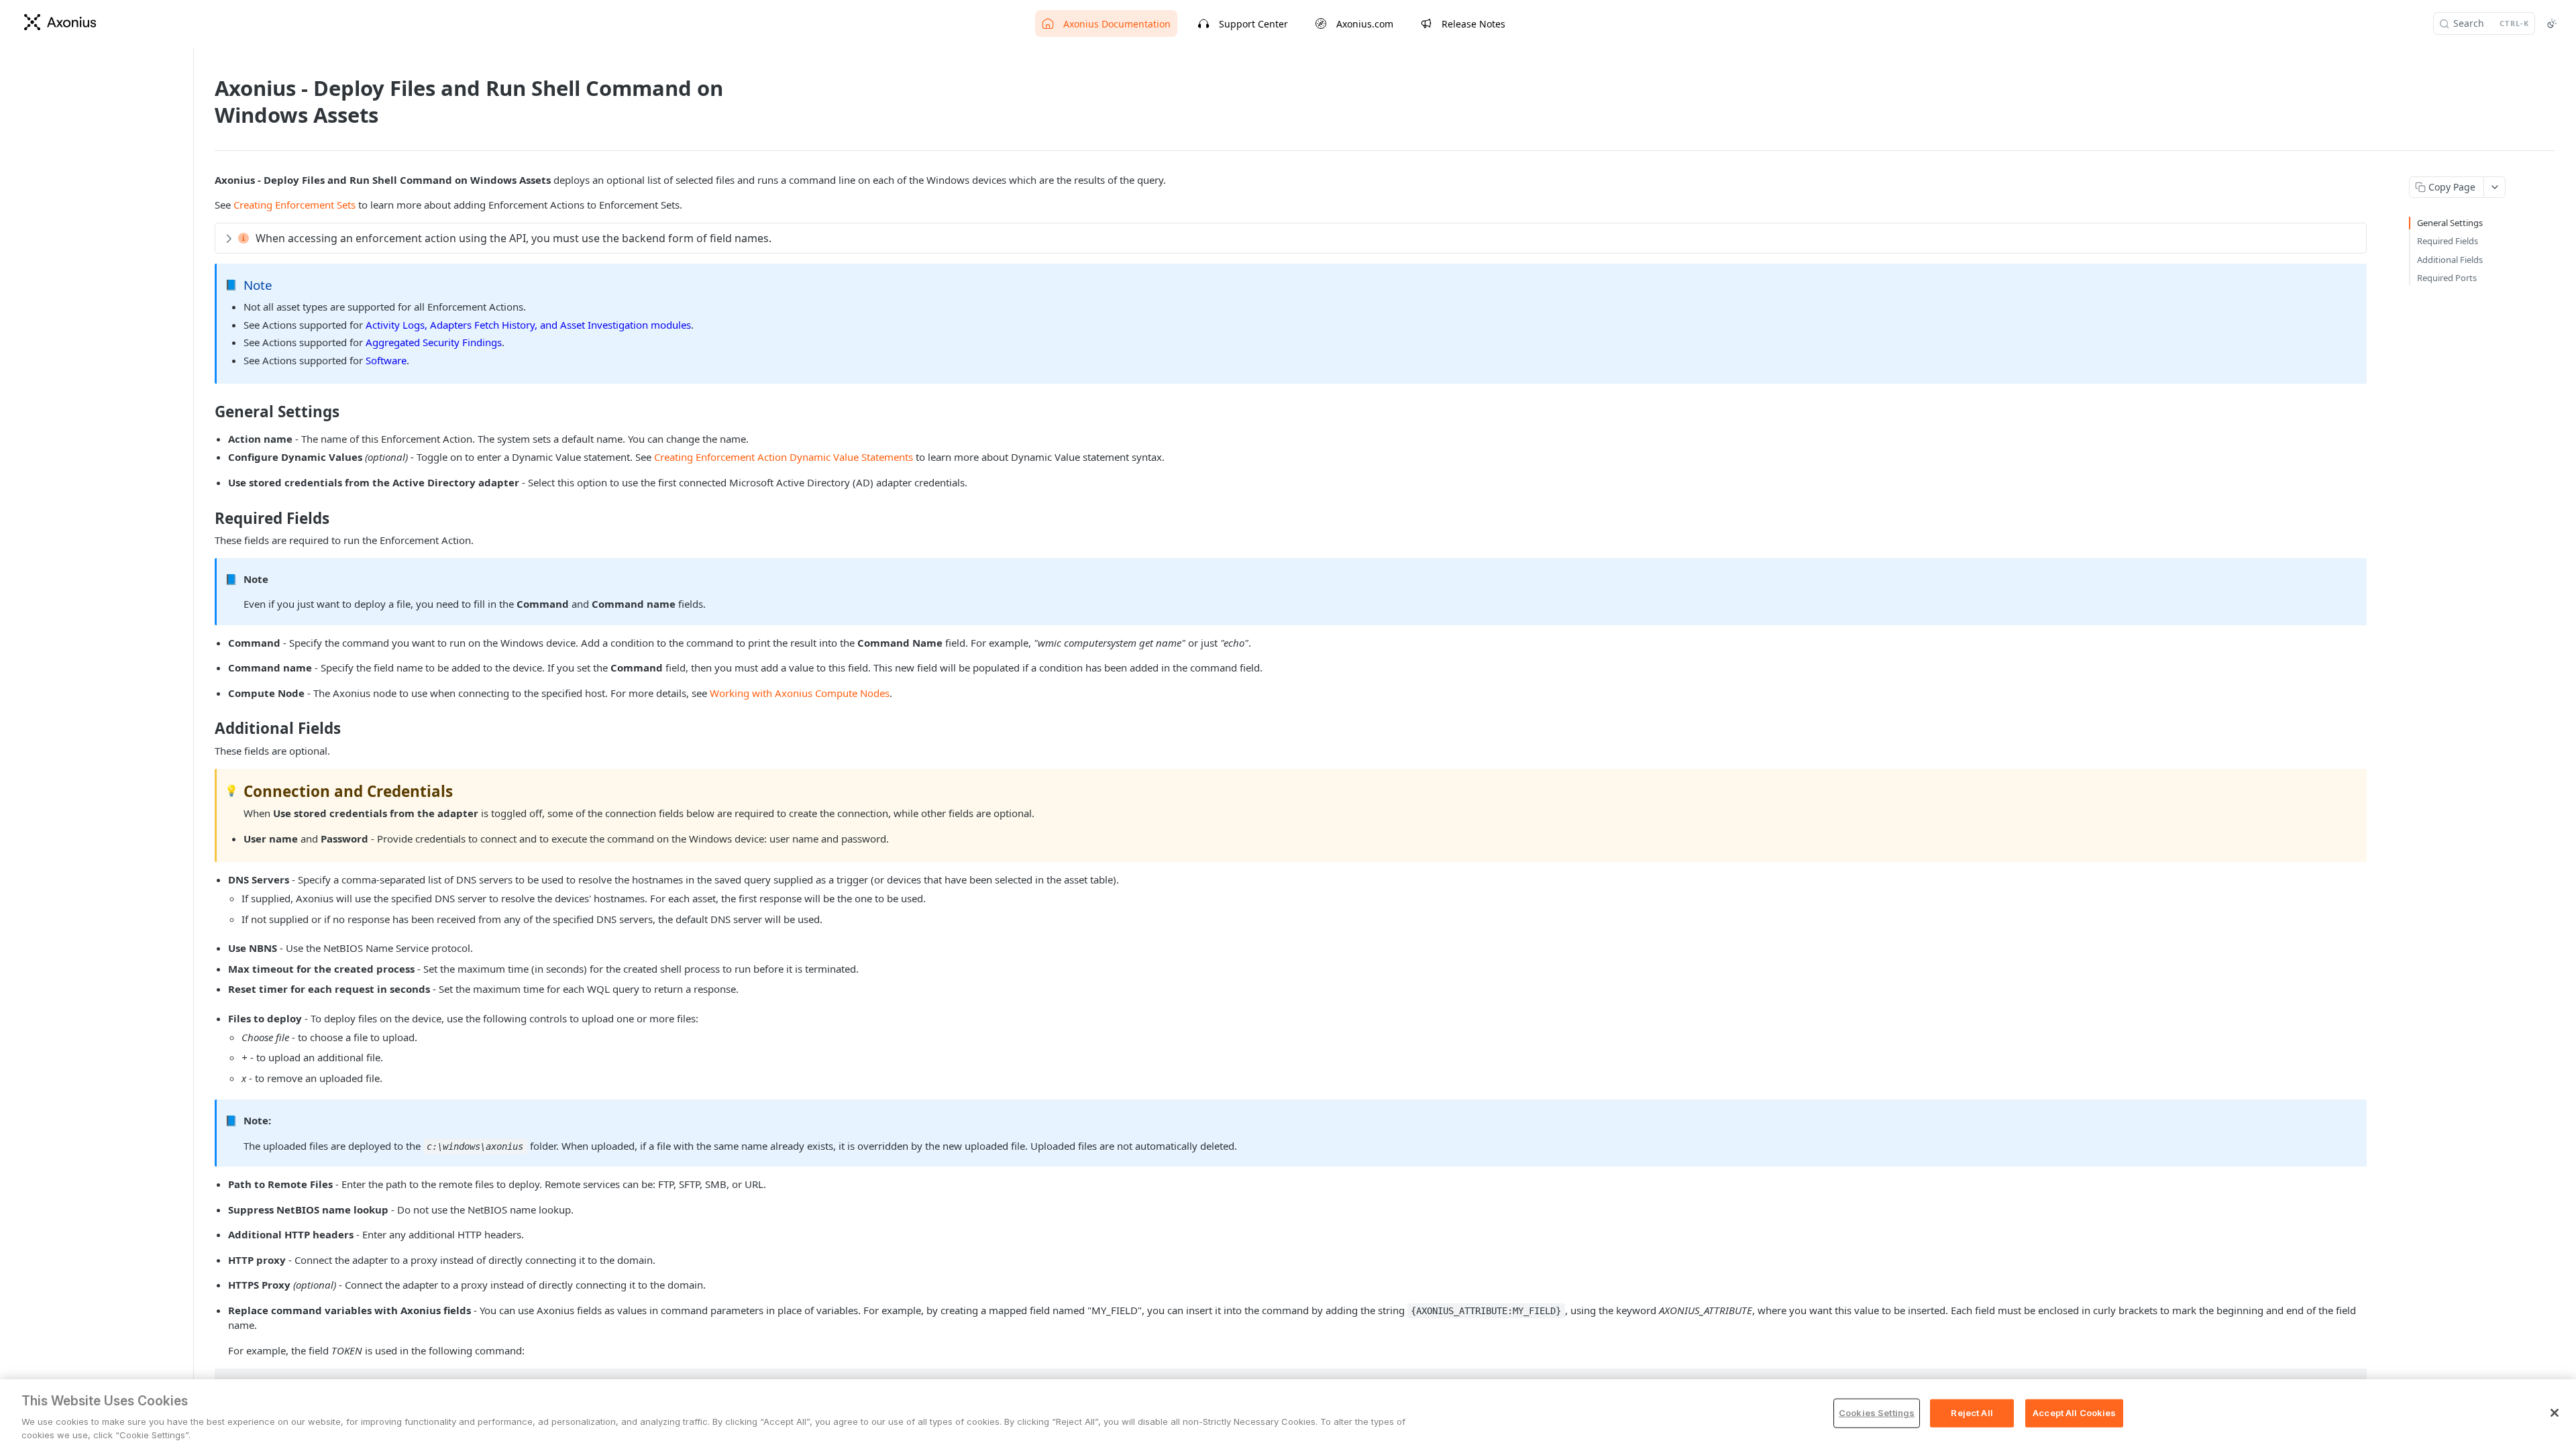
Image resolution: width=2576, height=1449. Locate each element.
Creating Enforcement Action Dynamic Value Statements (784, 457)
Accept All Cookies (2074, 1413)
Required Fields (2448, 241)
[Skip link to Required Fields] (206, 519)
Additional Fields (2450, 260)
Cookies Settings (1877, 1413)
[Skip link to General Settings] (206, 412)
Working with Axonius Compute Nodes (800, 693)
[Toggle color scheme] (2552, 23)
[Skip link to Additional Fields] (206, 729)
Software (386, 360)
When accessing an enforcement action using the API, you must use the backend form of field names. (514, 238)
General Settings (2450, 223)
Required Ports (2447, 278)
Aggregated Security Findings (434, 342)
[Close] (2555, 1413)
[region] (1288, 1414)
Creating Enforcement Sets (294, 205)
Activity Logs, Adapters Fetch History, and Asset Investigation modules (528, 325)
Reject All (1972, 1413)
